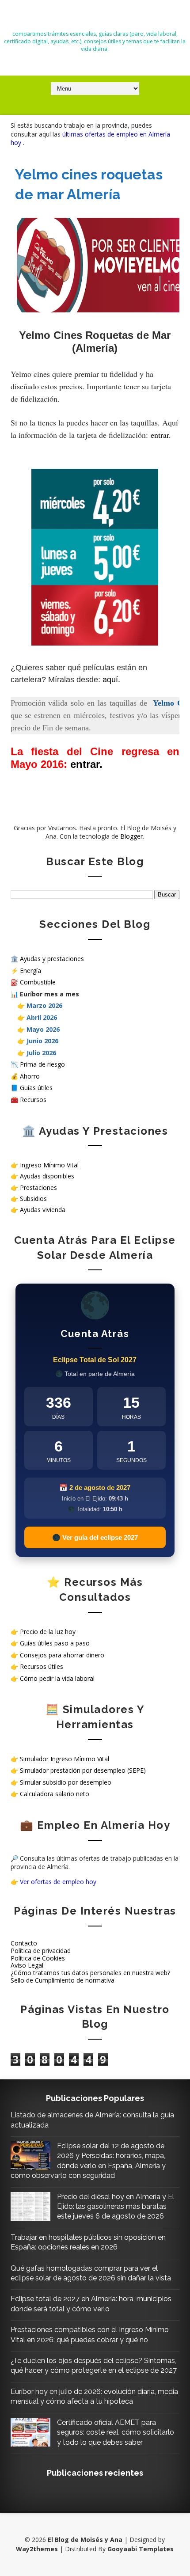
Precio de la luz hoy (48, 1632)
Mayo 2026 (43, 1029)
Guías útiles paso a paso (55, 1643)
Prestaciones (38, 1187)
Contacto (24, 1943)
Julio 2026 (41, 1053)
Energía (30, 971)
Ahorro (30, 1076)
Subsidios (33, 1199)
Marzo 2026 (44, 1005)
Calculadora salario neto (55, 1794)
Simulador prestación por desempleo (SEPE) (83, 1770)
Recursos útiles (42, 1666)
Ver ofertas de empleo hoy (58, 1882)
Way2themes (37, 2549)
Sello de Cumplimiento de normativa (63, 1980)
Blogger (131, 836)
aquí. (111, 680)
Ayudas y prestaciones (52, 959)
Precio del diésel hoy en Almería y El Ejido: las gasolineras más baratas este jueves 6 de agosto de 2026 (116, 2207)
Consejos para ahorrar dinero (62, 1655)
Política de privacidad (41, 1951)
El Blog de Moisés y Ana (95, 18)
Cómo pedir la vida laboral (57, 1678)
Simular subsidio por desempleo (66, 1782)
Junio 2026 (42, 1041)
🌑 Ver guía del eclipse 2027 (95, 1537)
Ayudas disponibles (47, 1176)
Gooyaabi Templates (141, 2549)
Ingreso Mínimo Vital (49, 1165)
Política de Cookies (38, 1958)
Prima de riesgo (42, 1064)
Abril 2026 (42, 1017)
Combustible (38, 982)
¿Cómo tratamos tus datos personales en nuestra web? (90, 1973)
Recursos (33, 1100)
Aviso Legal (27, 1965)
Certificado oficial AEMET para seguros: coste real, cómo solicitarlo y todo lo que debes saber (116, 2432)
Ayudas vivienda (43, 1210)
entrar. (161, 435)
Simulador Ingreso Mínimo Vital (65, 1759)
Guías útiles (36, 1088)
